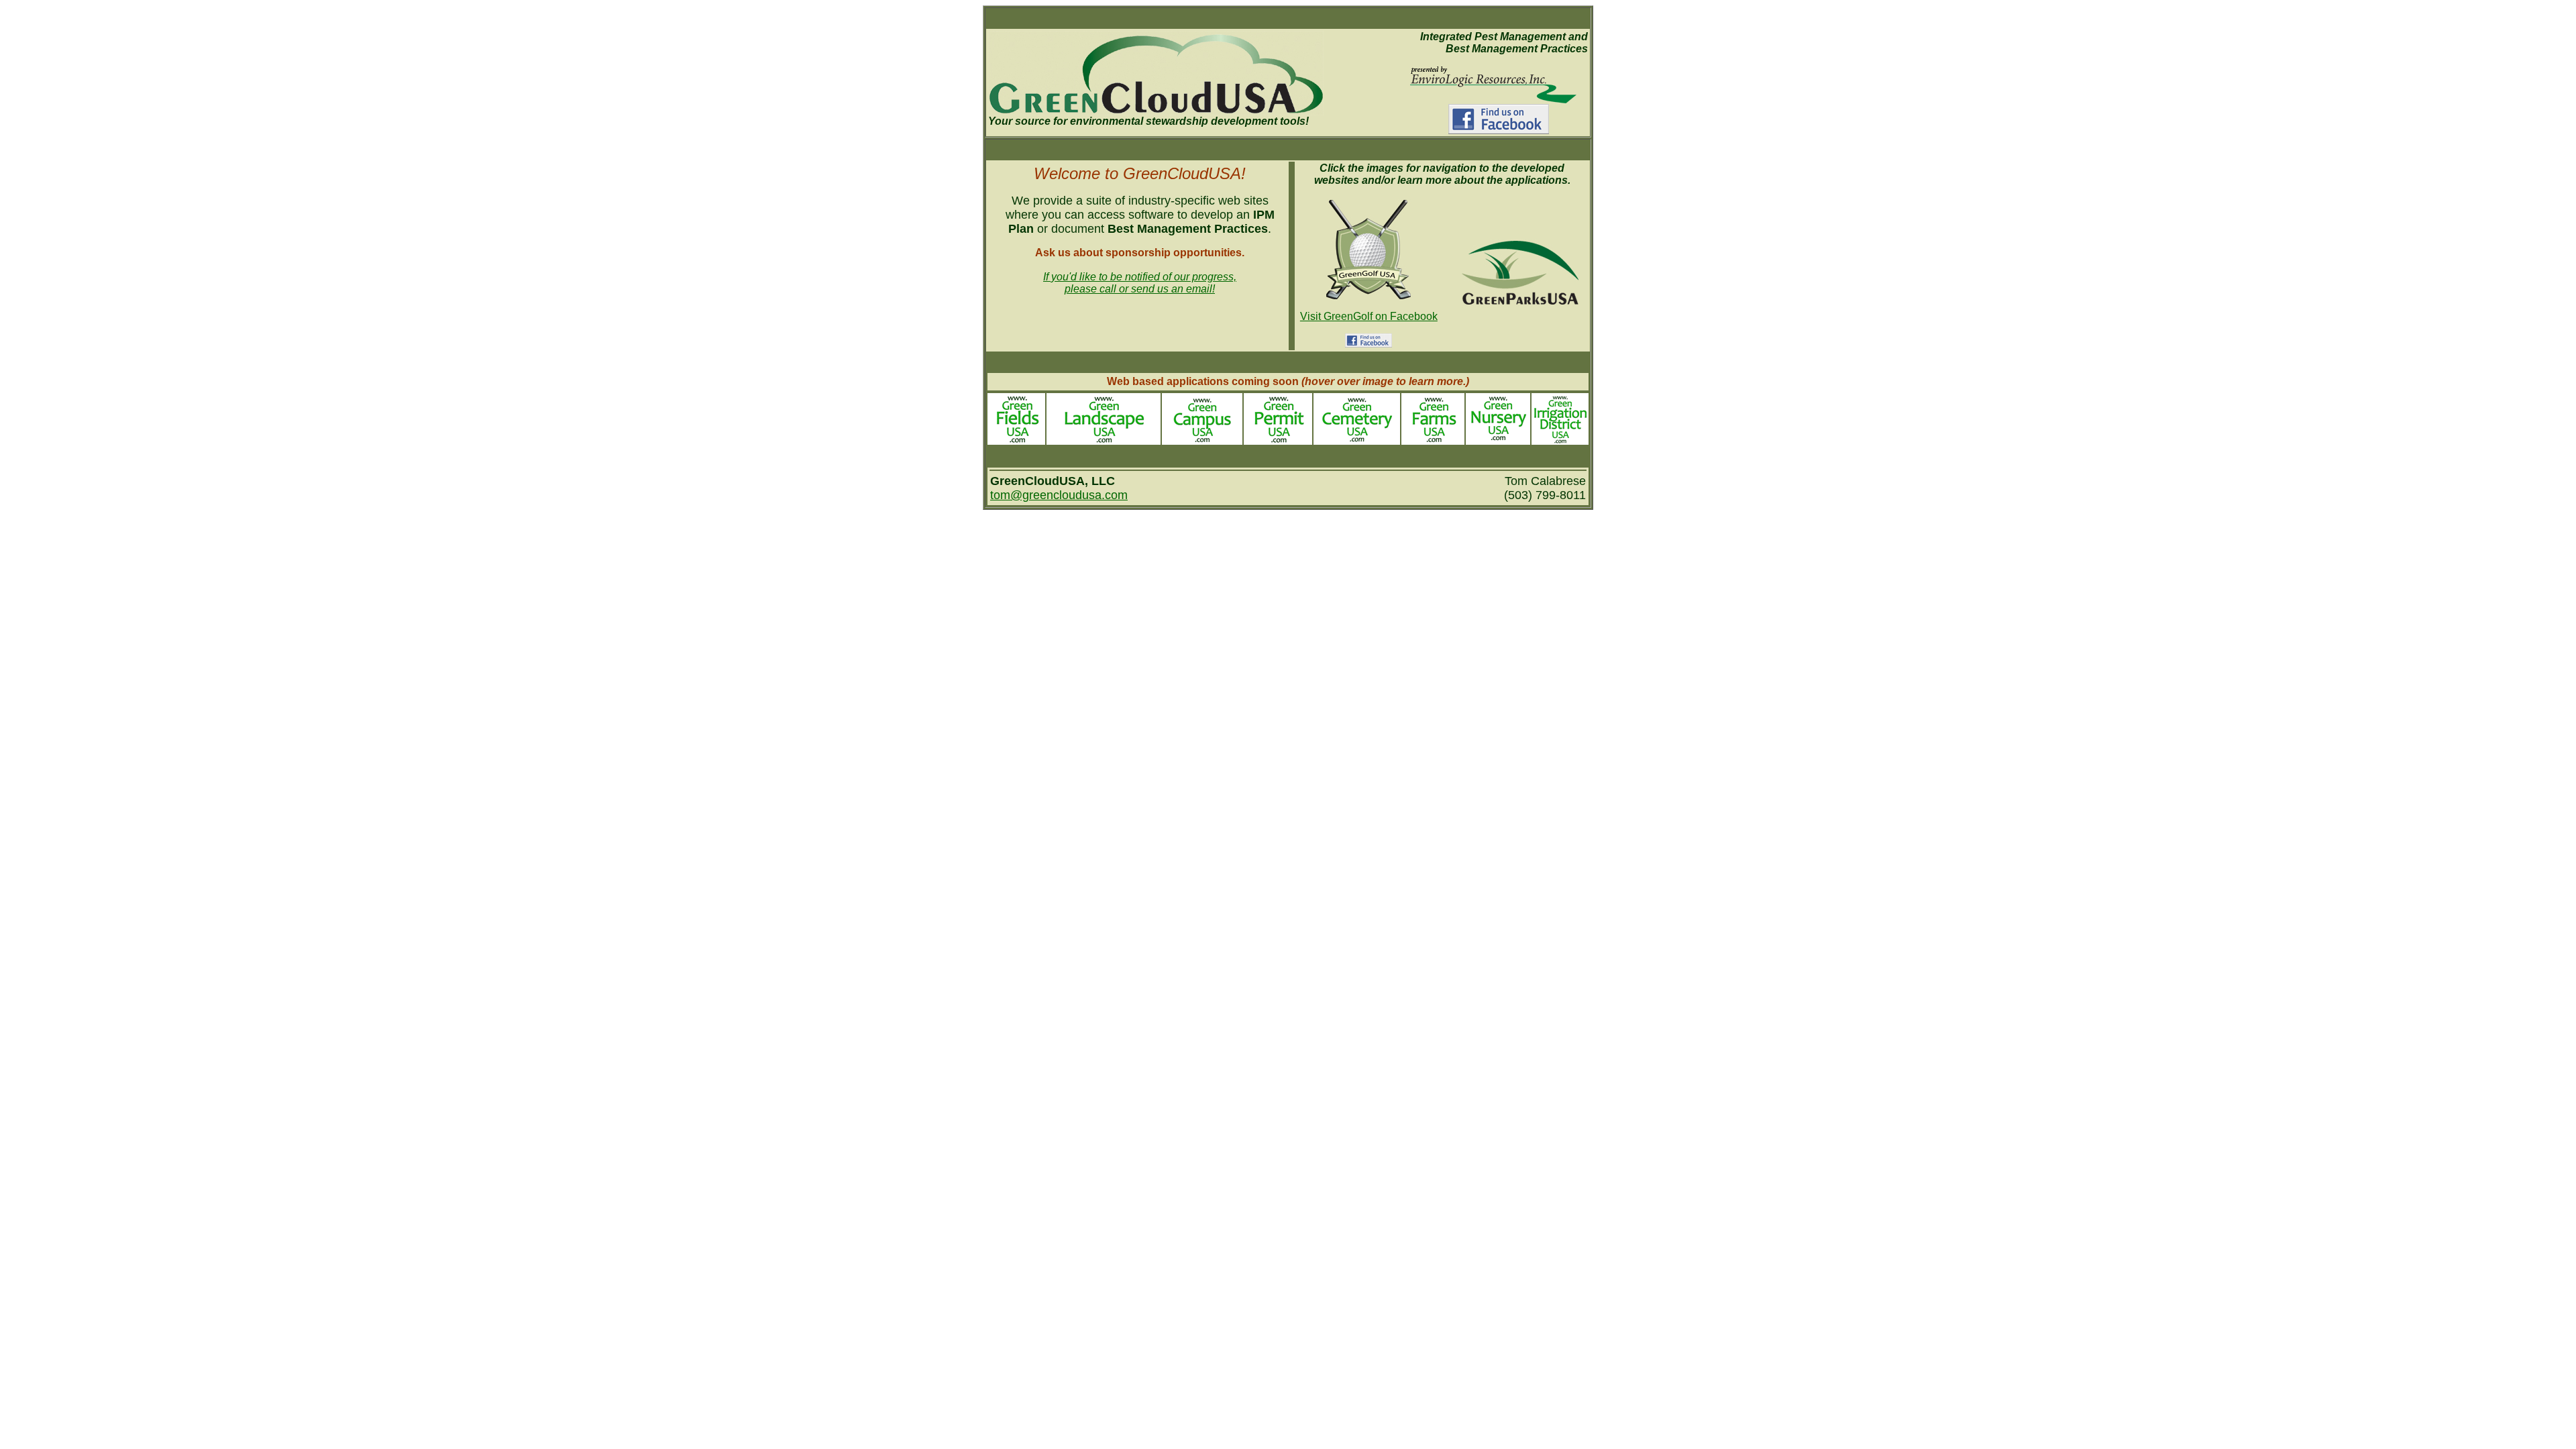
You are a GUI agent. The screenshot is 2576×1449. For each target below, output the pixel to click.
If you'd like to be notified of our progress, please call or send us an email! (1140, 283)
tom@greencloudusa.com (1059, 495)
